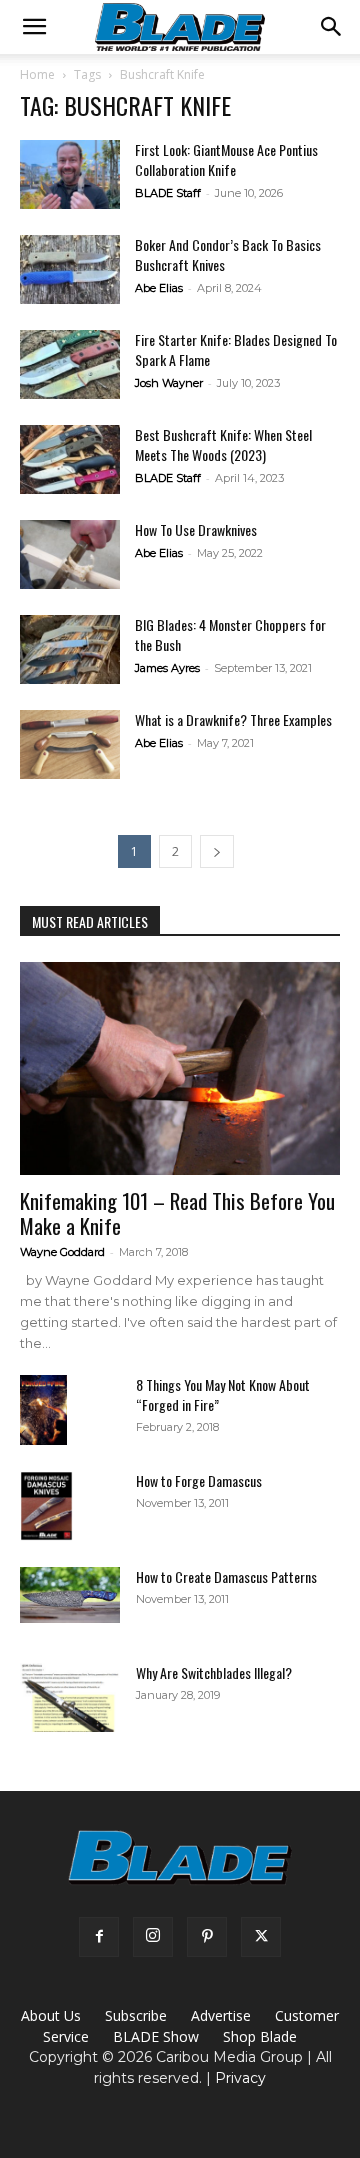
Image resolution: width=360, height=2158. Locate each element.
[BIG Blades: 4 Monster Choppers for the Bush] (70, 649)
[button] (34, 27)
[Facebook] (99, 1937)
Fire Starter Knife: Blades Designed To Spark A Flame (236, 349)
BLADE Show (156, 2036)
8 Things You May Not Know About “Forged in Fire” (223, 1394)
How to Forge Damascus (199, 1480)
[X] (261, 1937)
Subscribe (136, 2015)
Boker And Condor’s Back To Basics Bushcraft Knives (228, 254)
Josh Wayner (169, 383)
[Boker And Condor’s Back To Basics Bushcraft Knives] (70, 269)
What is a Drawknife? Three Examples (233, 719)
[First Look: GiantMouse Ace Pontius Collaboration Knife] (70, 174)
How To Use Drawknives (196, 529)
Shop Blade (260, 2036)
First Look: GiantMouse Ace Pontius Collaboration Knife (226, 159)
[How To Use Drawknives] (70, 554)
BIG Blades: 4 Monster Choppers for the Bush (230, 634)
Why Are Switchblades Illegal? (214, 1672)
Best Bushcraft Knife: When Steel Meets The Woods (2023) (223, 444)
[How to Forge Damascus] (46, 1506)
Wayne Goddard (62, 1252)
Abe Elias (159, 288)
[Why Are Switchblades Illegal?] (70, 1697)
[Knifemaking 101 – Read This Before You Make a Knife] (180, 1068)
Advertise (221, 2015)
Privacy (240, 2078)
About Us (51, 2015)
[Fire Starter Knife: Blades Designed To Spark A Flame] (70, 364)
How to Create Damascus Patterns (226, 1576)
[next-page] (217, 851)
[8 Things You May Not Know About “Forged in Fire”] (43, 1410)
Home (37, 74)
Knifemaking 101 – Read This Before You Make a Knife (177, 1213)
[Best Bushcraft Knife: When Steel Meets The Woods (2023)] (70, 459)
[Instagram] (153, 1937)
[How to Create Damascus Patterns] (70, 1595)
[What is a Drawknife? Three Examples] (70, 744)
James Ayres (167, 668)
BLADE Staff (168, 193)
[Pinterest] (207, 1937)
